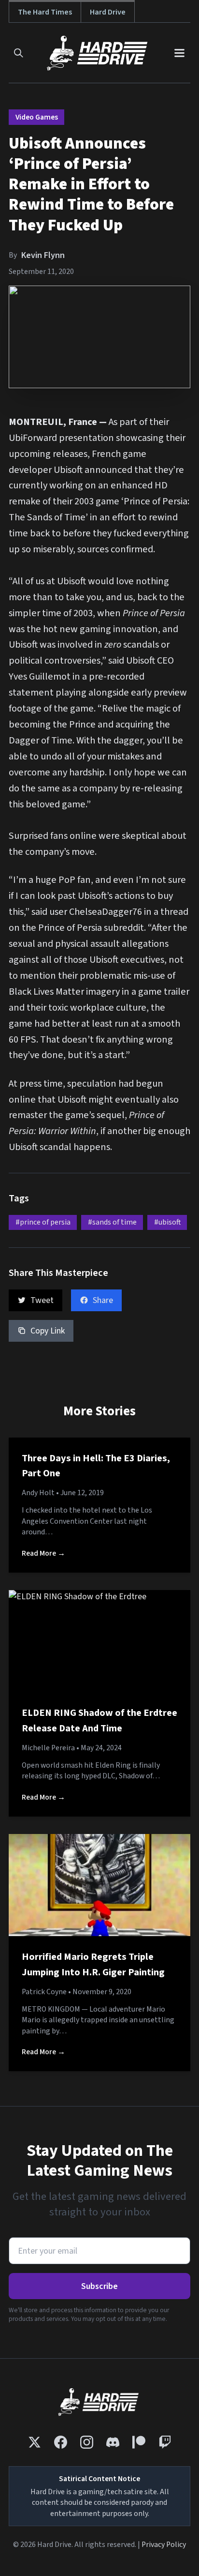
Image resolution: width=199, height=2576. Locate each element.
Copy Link (48, 1331)
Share (103, 1300)
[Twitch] (165, 2442)
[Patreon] (139, 2442)
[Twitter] (35, 2442)
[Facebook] (61, 2442)
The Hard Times (45, 12)
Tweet (42, 1300)
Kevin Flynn (43, 255)
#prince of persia (43, 1222)
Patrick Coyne (44, 1992)
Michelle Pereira (48, 1748)
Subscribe (99, 2286)
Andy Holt (38, 1493)
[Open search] (19, 53)
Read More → (43, 1553)
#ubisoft (167, 1222)
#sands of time (112, 1222)
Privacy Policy (164, 2545)
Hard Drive (108, 12)
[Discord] (113, 2442)
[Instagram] (87, 2442)
